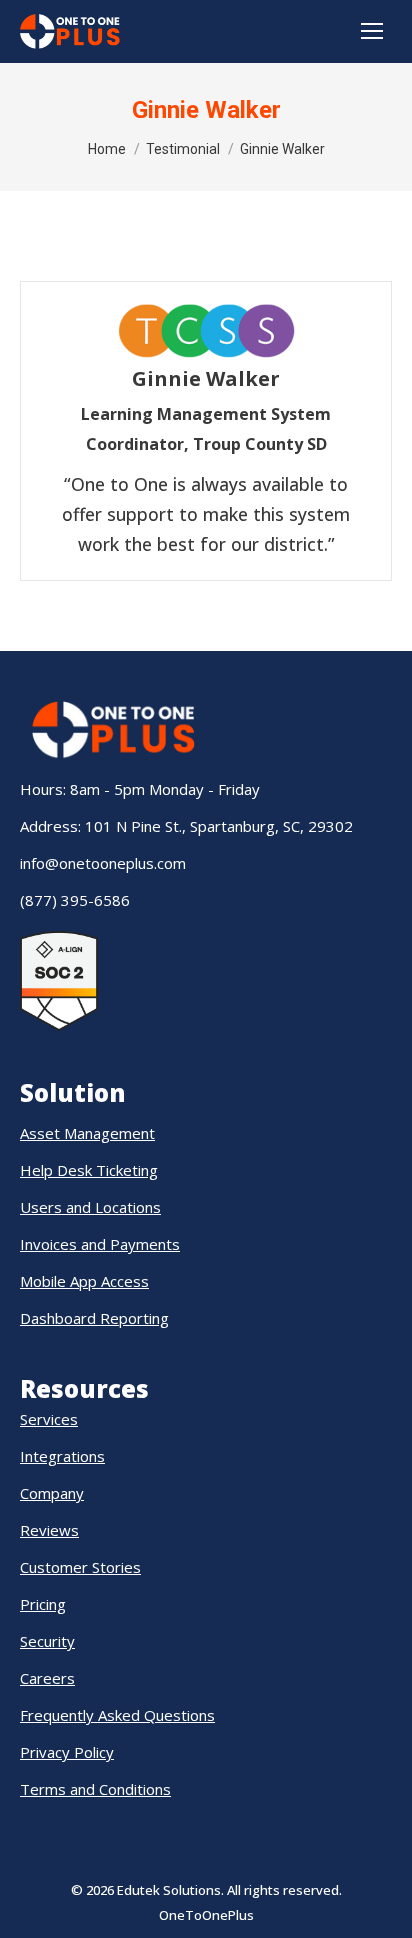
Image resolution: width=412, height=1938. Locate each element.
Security (47, 1641)
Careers (47, 1678)
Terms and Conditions (95, 1789)
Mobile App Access (84, 1281)
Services (49, 1419)
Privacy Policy (67, 1752)
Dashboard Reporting (94, 1318)
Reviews (49, 1530)
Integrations (62, 1456)
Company (52, 1493)
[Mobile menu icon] (372, 31)
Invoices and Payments (100, 1244)
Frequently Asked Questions (117, 1715)
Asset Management (87, 1133)
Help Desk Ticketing (89, 1170)
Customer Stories (80, 1567)
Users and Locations (90, 1207)
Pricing (43, 1604)
